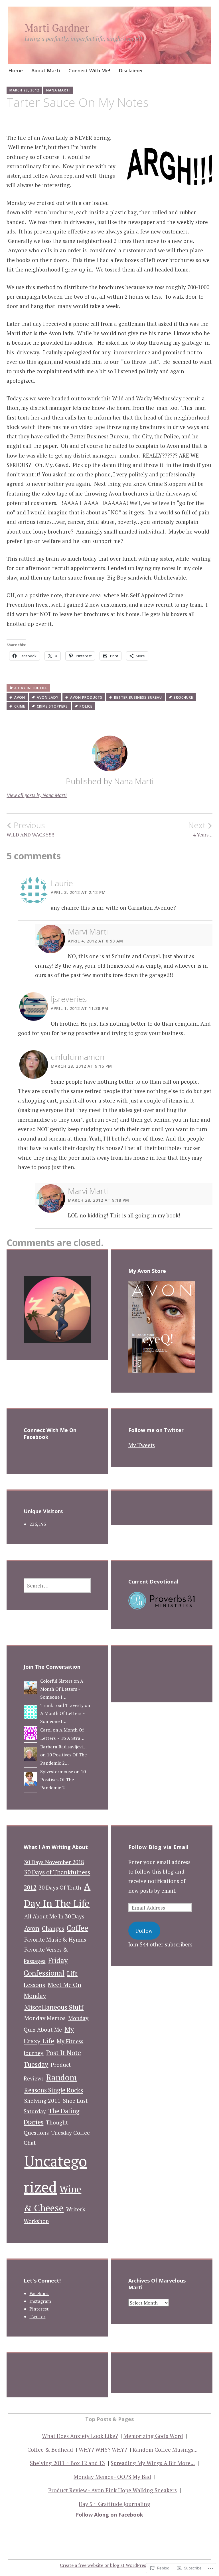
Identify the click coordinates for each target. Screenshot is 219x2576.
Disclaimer (131, 70)
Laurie (62, 883)
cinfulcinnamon (78, 1057)
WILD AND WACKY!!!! (30, 829)
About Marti (46, 70)
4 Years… (200, 829)
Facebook (39, 2293)
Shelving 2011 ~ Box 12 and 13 (67, 2463)
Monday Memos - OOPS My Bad (112, 2477)
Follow (144, 1931)
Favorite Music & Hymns (55, 1940)
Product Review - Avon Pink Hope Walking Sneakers (112, 2490)
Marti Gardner (57, 28)
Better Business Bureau (138, 697)
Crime (20, 706)
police (86, 706)
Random (61, 2077)
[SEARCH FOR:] (57, 1585)
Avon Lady (48, 697)
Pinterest (39, 2309)
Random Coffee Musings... (165, 2450)
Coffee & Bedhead (50, 2450)
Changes (53, 1929)
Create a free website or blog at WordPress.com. (109, 2565)
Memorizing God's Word (153, 2436)
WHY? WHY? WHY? (103, 2450)
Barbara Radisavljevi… (63, 1747)
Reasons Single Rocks (54, 2090)
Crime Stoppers (52, 706)
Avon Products (86, 697)
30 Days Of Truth (60, 1888)
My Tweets (142, 1445)
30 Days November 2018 (54, 1862)
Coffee (77, 1928)
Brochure (183, 697)
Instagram (40, 2301)
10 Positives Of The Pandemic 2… (63, 1780)
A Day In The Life (31, 688)
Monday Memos (45, 2018)
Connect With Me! (89, 70)
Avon (20, 697)
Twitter (37, 2317)
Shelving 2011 (42, 2101)
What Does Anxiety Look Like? (80, 2436)
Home (16, 70)
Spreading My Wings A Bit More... (153, 2463)
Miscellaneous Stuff (54, 2007)
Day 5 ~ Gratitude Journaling (114, 2504)
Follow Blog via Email (159, 1847)
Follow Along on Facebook (109, 2515)
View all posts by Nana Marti (37, 795)
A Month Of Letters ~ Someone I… (62, 1689)
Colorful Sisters (56, 1681)
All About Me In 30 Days (54, 1916)
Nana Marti (58, 90)
